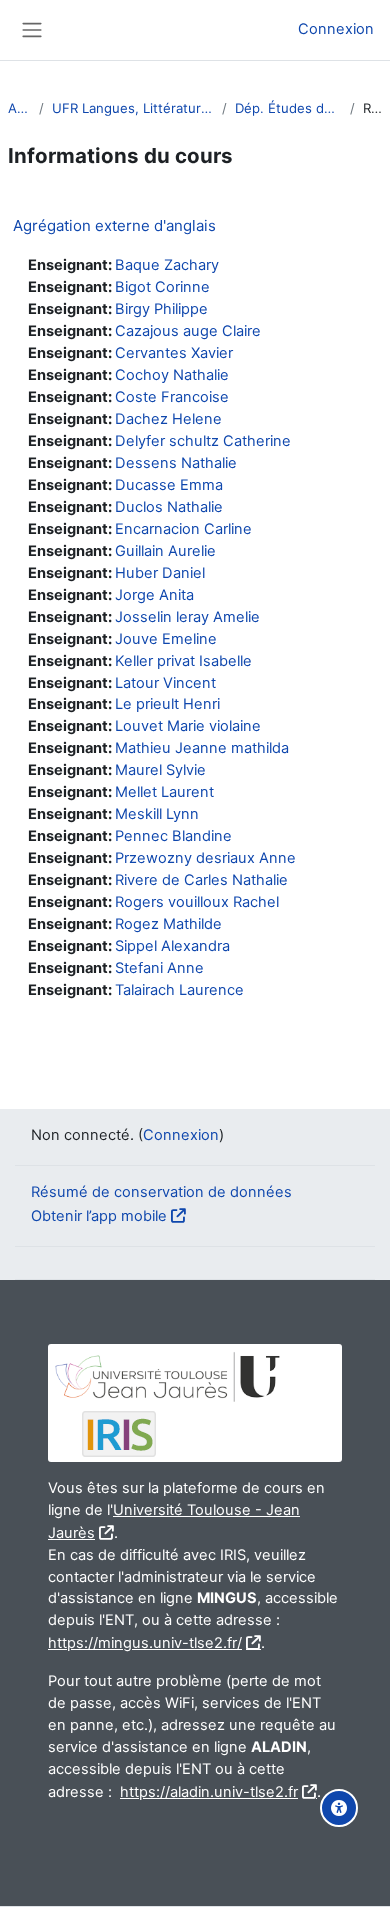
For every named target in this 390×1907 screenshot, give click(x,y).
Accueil (19, 108)
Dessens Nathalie (176, 463)
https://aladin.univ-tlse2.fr (209, 1792)
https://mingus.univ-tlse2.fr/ (145, 1643)
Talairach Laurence (179, 990)
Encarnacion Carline (183, 529)
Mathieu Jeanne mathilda (202, 748)
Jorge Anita (154, 595)
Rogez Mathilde (168, 924)
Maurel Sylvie (160, 770)
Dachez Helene (168, 419)
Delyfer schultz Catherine (203, 441)
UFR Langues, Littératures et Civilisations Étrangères (133, 108)
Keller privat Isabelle (183, 661)
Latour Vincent (165, 683)
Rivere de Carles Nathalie (201, 880)
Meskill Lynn (157, 814)
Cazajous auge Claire (188, 331)
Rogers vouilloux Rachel (197, 902)
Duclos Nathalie (169, 507)
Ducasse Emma (169, 485)
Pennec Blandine (173, 836)
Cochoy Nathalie (172, 375)
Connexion (336, 29)
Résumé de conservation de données (161, 1192)
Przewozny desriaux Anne (205, 858)
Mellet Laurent (164, 792)
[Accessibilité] (339, 1808)
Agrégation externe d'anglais (114, 225)
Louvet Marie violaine (188, 726)
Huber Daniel (160, 573)
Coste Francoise (172, 397)
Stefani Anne (159, 968)
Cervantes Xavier (174, 353)
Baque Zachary (167, 265)
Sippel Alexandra (172, 946)
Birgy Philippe (161, 309)
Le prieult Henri (167, 704)
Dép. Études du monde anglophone (288, 108)
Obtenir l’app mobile (99, 1216)
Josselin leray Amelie (187, 617)
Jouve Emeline (166, 639)
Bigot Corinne (162, 287)
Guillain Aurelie (165, 551)
